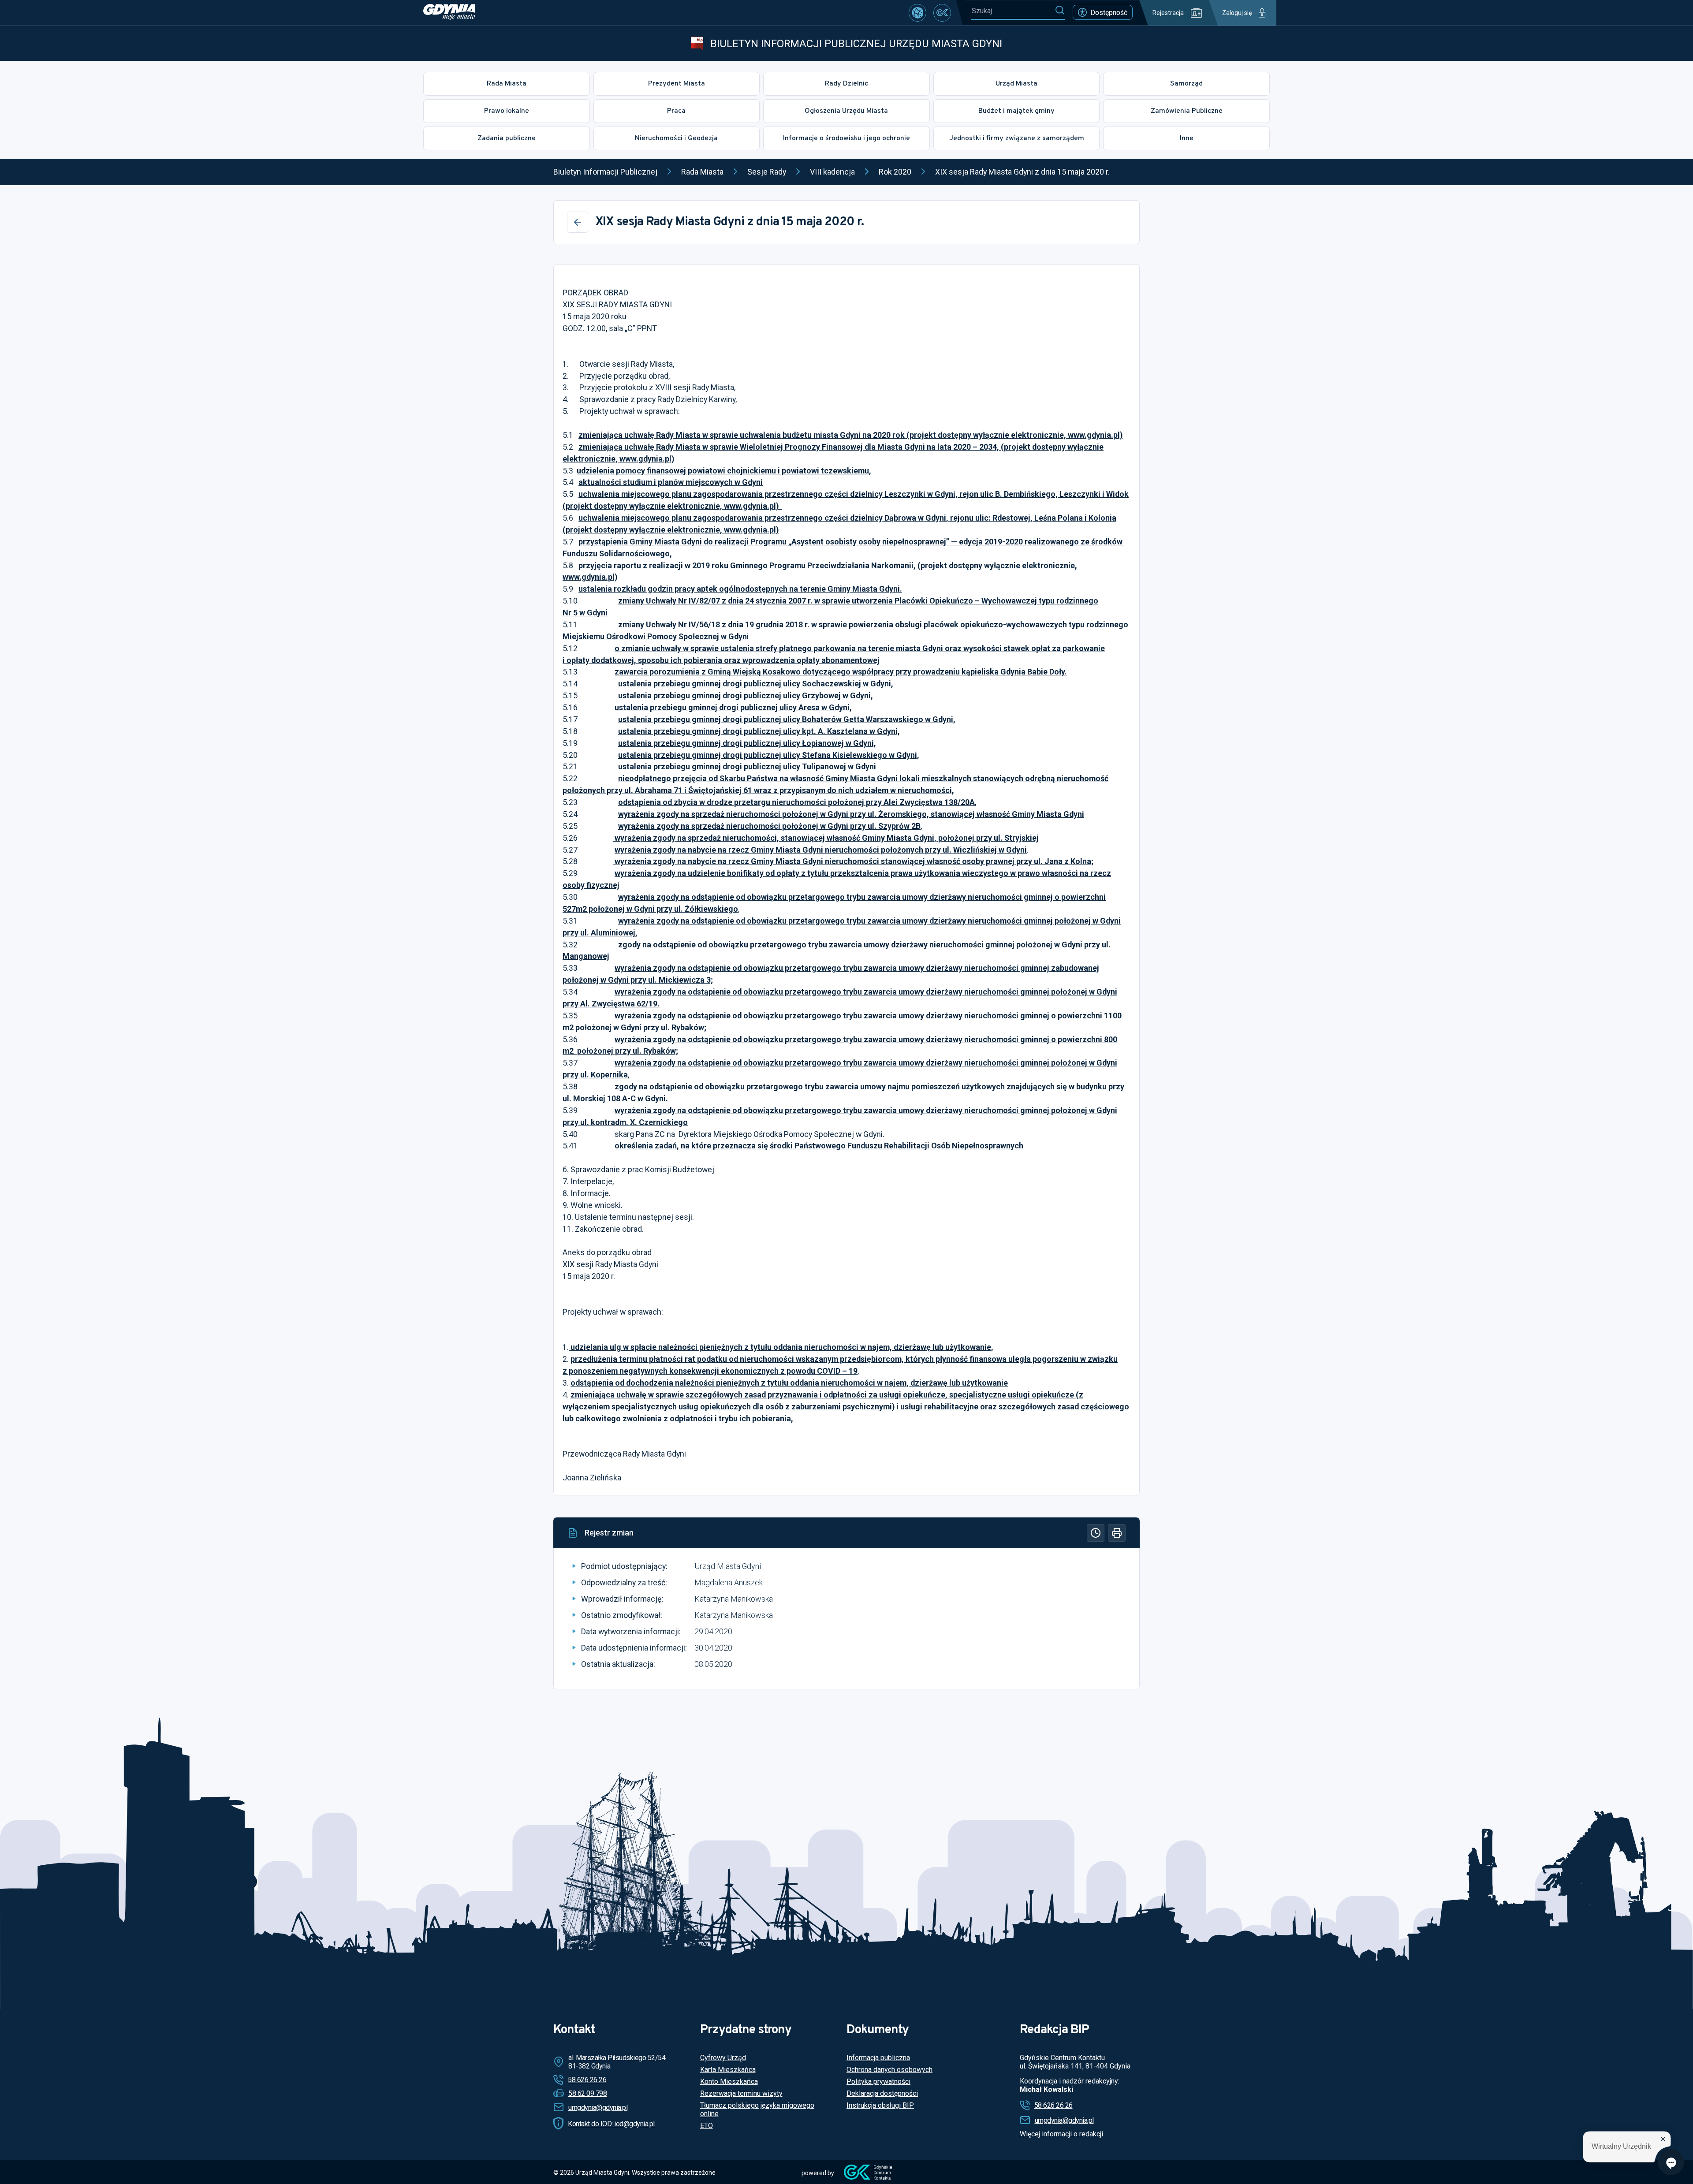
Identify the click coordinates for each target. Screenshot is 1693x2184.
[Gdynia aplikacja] (942, 13)
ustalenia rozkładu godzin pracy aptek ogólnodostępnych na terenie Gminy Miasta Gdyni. (740, 589)
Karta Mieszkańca (728, 2070)
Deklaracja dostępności (882, 2093)
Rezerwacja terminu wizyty (741, 2093)
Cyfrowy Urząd (723, 2058)
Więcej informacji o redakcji (1061, 2134)
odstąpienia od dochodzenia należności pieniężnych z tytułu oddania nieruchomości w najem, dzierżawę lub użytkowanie (789, 1383)
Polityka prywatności (878, 2082)
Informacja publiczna (878, 2058)
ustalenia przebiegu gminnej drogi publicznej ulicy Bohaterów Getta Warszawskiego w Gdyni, (787, 719)
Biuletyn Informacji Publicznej (605, 172)
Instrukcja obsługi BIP (880, 2105)
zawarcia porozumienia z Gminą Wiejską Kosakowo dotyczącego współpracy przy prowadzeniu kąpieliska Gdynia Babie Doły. (841, 672)
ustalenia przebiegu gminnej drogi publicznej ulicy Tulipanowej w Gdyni (747, 766)
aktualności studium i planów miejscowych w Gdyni (671, 482)
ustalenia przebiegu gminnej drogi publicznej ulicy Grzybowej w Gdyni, (746, 695)
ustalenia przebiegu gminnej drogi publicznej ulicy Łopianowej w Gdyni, (747, 743)
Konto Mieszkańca (729, 2082)
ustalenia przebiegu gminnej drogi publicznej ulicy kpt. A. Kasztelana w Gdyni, (759, 731)
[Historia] (1096, 1533)
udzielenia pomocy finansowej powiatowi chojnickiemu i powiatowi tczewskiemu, (724, 471)
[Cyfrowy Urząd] (917, 13)
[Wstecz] (578, 222)
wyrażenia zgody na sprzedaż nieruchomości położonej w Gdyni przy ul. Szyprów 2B (769, 826)
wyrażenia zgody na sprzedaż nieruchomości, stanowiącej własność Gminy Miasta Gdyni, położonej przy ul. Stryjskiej (826, 838)
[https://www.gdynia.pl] (449, 13)
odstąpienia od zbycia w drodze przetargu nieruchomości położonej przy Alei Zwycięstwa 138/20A (796, 802)
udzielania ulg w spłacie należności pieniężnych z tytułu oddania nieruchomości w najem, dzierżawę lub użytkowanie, (781, 1347)
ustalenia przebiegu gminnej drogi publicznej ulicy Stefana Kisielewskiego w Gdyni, (769, 755)
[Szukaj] (1060, 11)
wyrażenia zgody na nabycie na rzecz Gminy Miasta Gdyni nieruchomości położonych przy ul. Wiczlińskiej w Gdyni (821, 850)
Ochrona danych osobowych (889, 2070)
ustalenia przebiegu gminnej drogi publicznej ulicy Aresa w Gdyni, (733, 707)
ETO (707, 2126)
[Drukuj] (1117, 1533)
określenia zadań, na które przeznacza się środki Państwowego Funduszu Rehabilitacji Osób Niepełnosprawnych (819, 1146)
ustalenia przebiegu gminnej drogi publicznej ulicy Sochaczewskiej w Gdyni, (756, 684)
